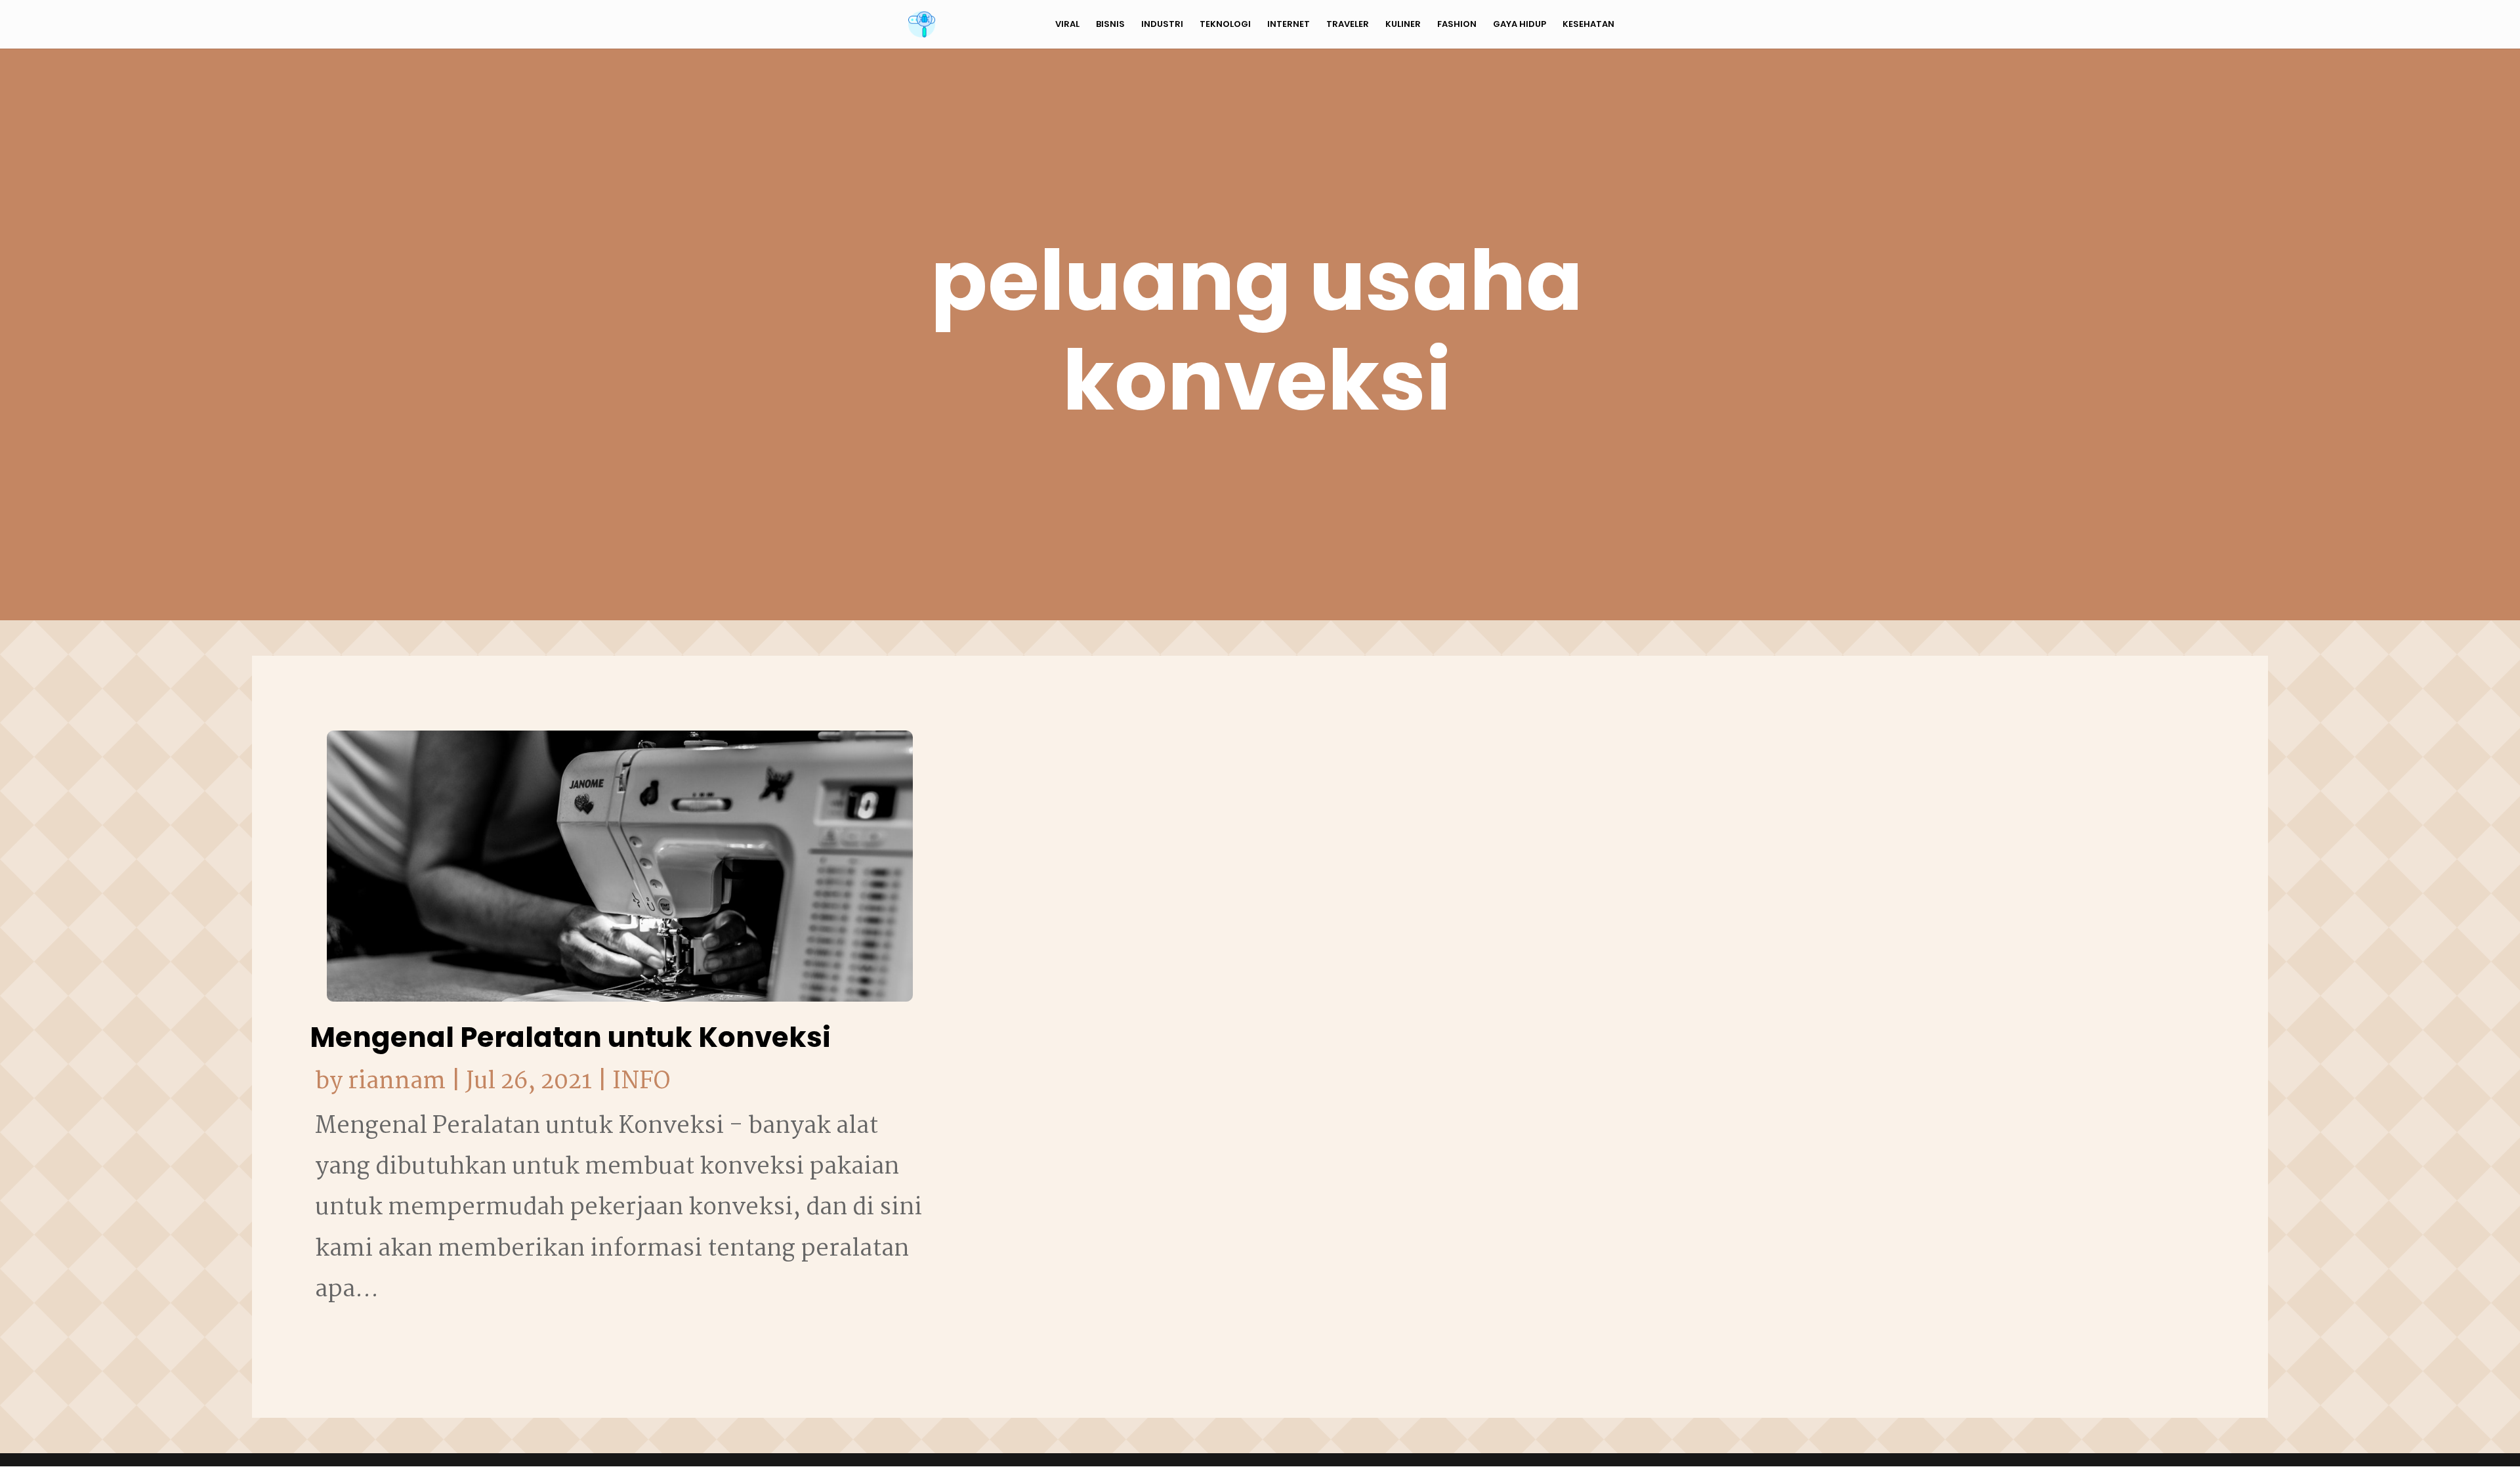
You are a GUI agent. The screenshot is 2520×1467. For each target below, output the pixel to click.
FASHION (1457, 25)
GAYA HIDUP (1520, 25)
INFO (641, 1082)
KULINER (1403, 25)
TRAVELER (1348, 25)
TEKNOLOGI (1225, 25)
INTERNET (1289, 25)
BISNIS (1110, 25)
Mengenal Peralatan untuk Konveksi (570, 1037)
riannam (397, 1082)
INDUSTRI (1162, 25)
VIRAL (1067, 25)
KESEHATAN (1588, 25)
